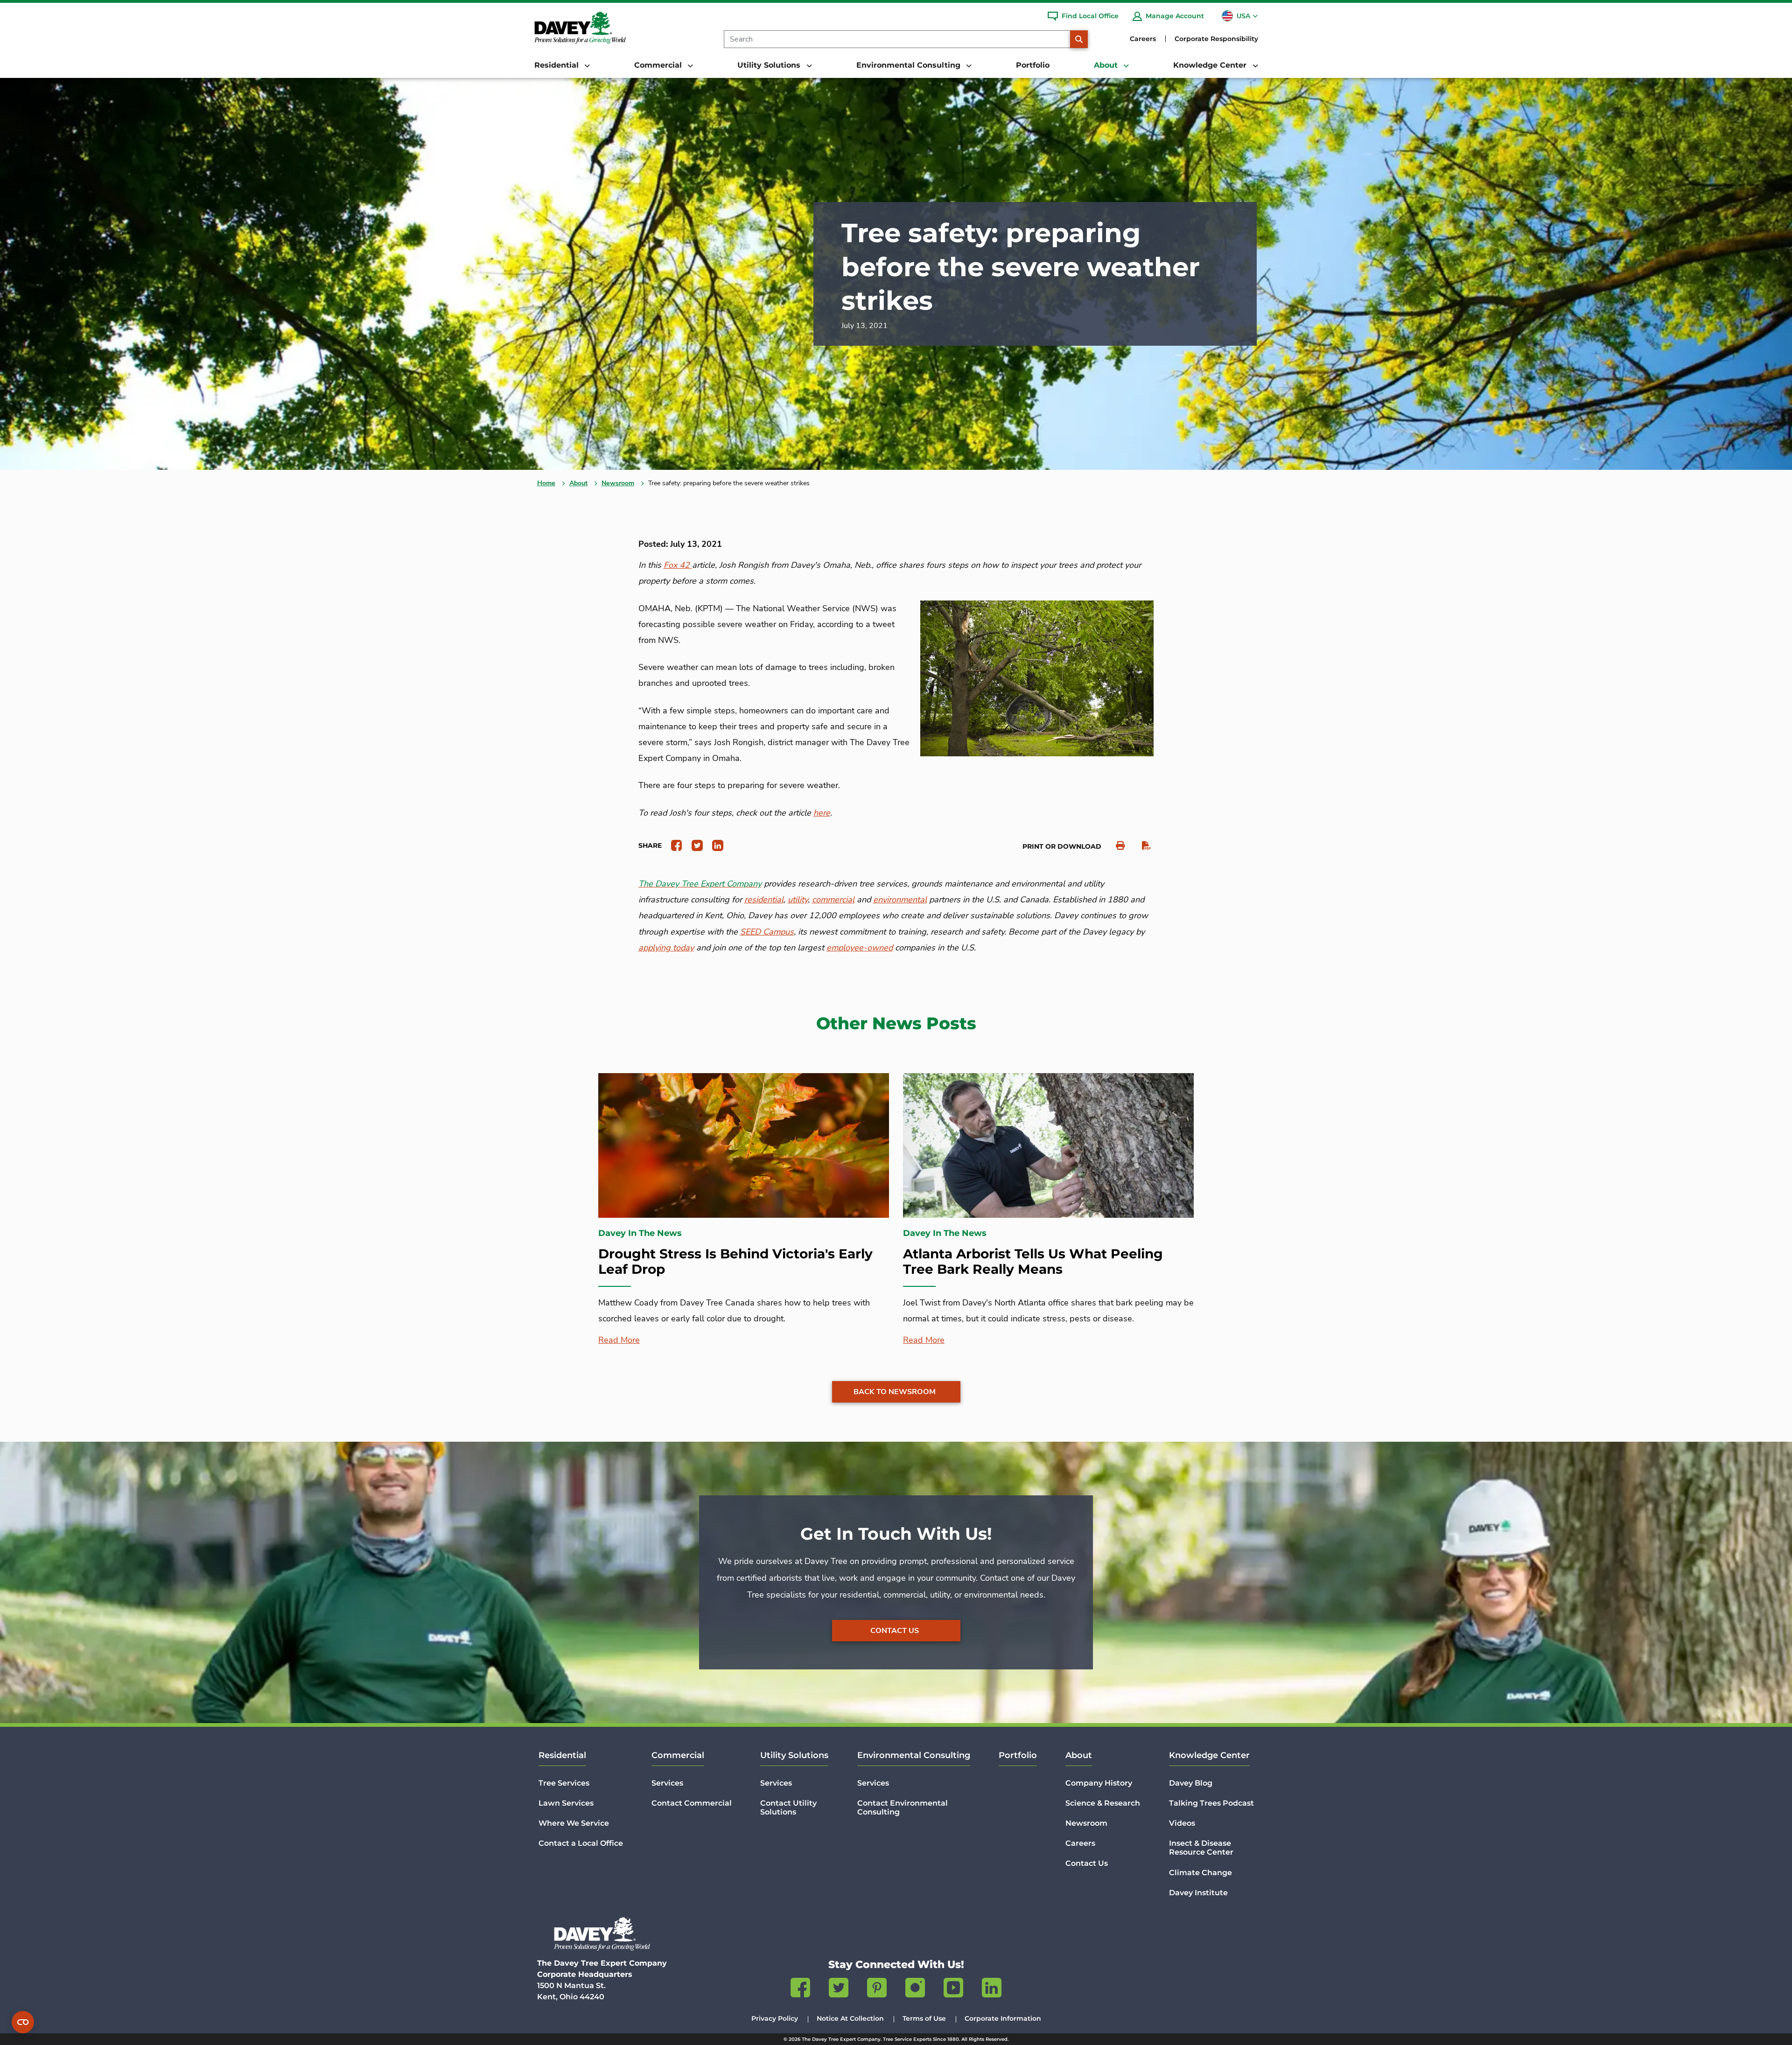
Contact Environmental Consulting (903, 1808)
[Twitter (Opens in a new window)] (839, 1989)
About (578, 483)
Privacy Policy (775, 2018)
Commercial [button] (659, 65)
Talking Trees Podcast (1211, 1803)
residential (764, 900)
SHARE (650, 845)
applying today (666, 948)
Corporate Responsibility (1216, 39)
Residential (562, 1755)
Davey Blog (1191, 1783)
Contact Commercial (692, 1803)
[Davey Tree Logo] (602, 1934)
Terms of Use (924, 2018)
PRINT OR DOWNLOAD (1062, 846)
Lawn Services (566, 1803)
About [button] (1107, 65)
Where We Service (574, 1823)
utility (798, 900)
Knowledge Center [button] (1211, 65)
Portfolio (1033, 65)
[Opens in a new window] (673, 845)
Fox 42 (678, 565)
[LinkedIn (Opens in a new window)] (992, 1989)
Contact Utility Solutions (788, 1808)
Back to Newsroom (895, 1392)
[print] (1116, 846)
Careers (1143, 39)
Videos (1182, 1823)
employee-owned (860, 948)
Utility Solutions (794, 1755)
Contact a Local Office (581, 1843)
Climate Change (1200, 1873)
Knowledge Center (1209, 1755)
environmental (900, 900)
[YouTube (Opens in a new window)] (953, 1989)
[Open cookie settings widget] (23, 2022)
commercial (833, 900)
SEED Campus (767, 932)
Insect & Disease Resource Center (1201, 1848)
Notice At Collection (850, 2018)
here (822, 813)
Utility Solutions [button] (770, 65)
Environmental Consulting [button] (910, 65)
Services (667, 1783)
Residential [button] (558, 65)
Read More (619, 1340)
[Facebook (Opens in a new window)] (800, 1989)
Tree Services (564, 1783)
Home (546, 483)
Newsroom (618, 483)
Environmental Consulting (914, 1755)
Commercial (678, 1755)
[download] (1142, 846)
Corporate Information (1003, 2018)
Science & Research (1103, 1803)
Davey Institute (1198, 1893)
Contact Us (895, 1631)
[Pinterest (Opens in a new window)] (877, 1989)
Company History (1099, 1783)
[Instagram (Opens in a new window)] (915, 1989)
